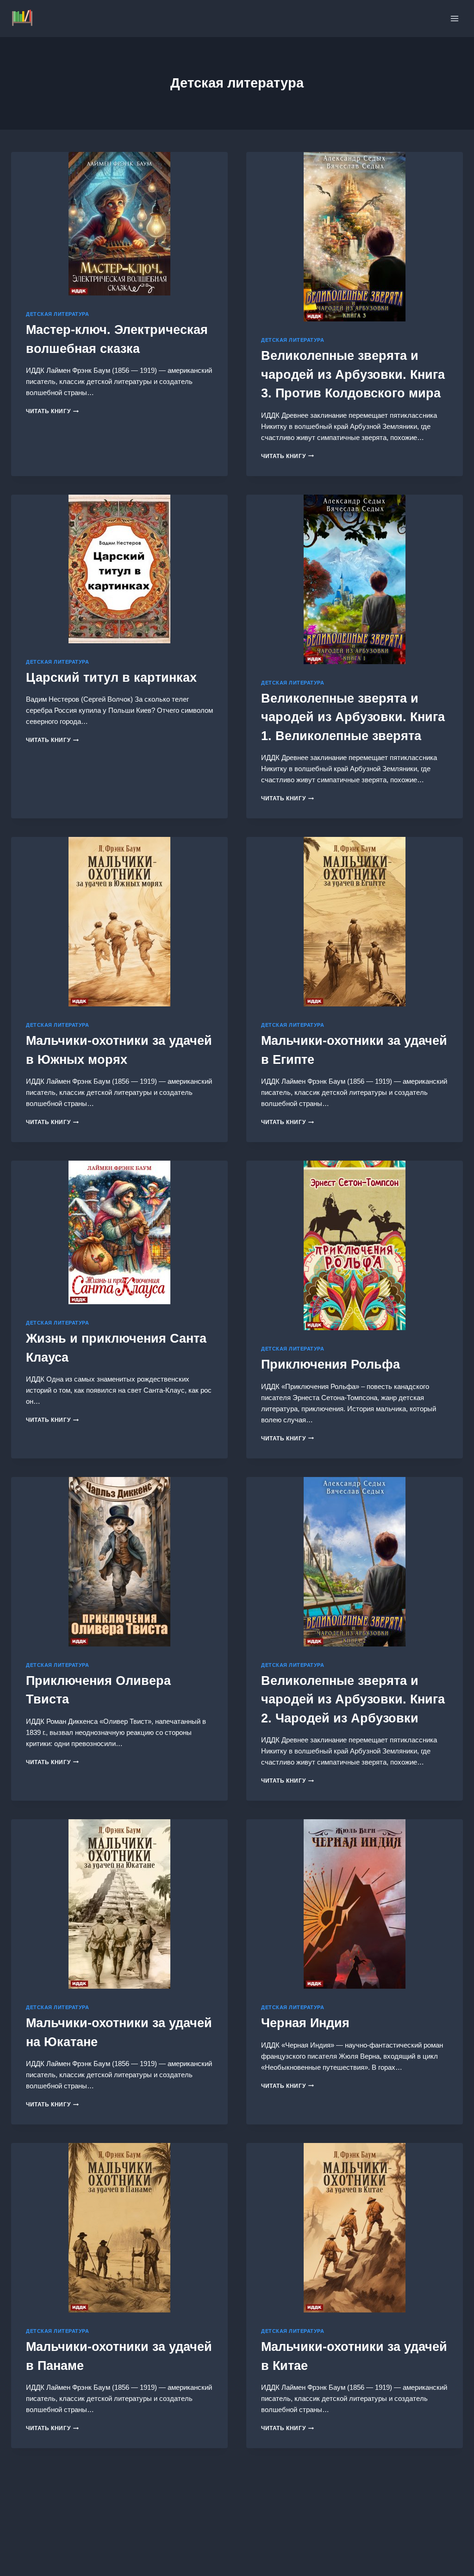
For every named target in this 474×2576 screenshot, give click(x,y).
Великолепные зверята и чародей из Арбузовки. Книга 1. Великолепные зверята (353, 717)
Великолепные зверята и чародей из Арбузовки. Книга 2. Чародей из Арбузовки (353, 1700)
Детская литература (57, 314)
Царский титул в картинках (111, 678)
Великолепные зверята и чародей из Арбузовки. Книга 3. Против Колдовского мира (353, 374)
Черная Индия (305, 2023)
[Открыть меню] (454, 18)
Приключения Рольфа (331, 1364)
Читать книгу (52, 411)
